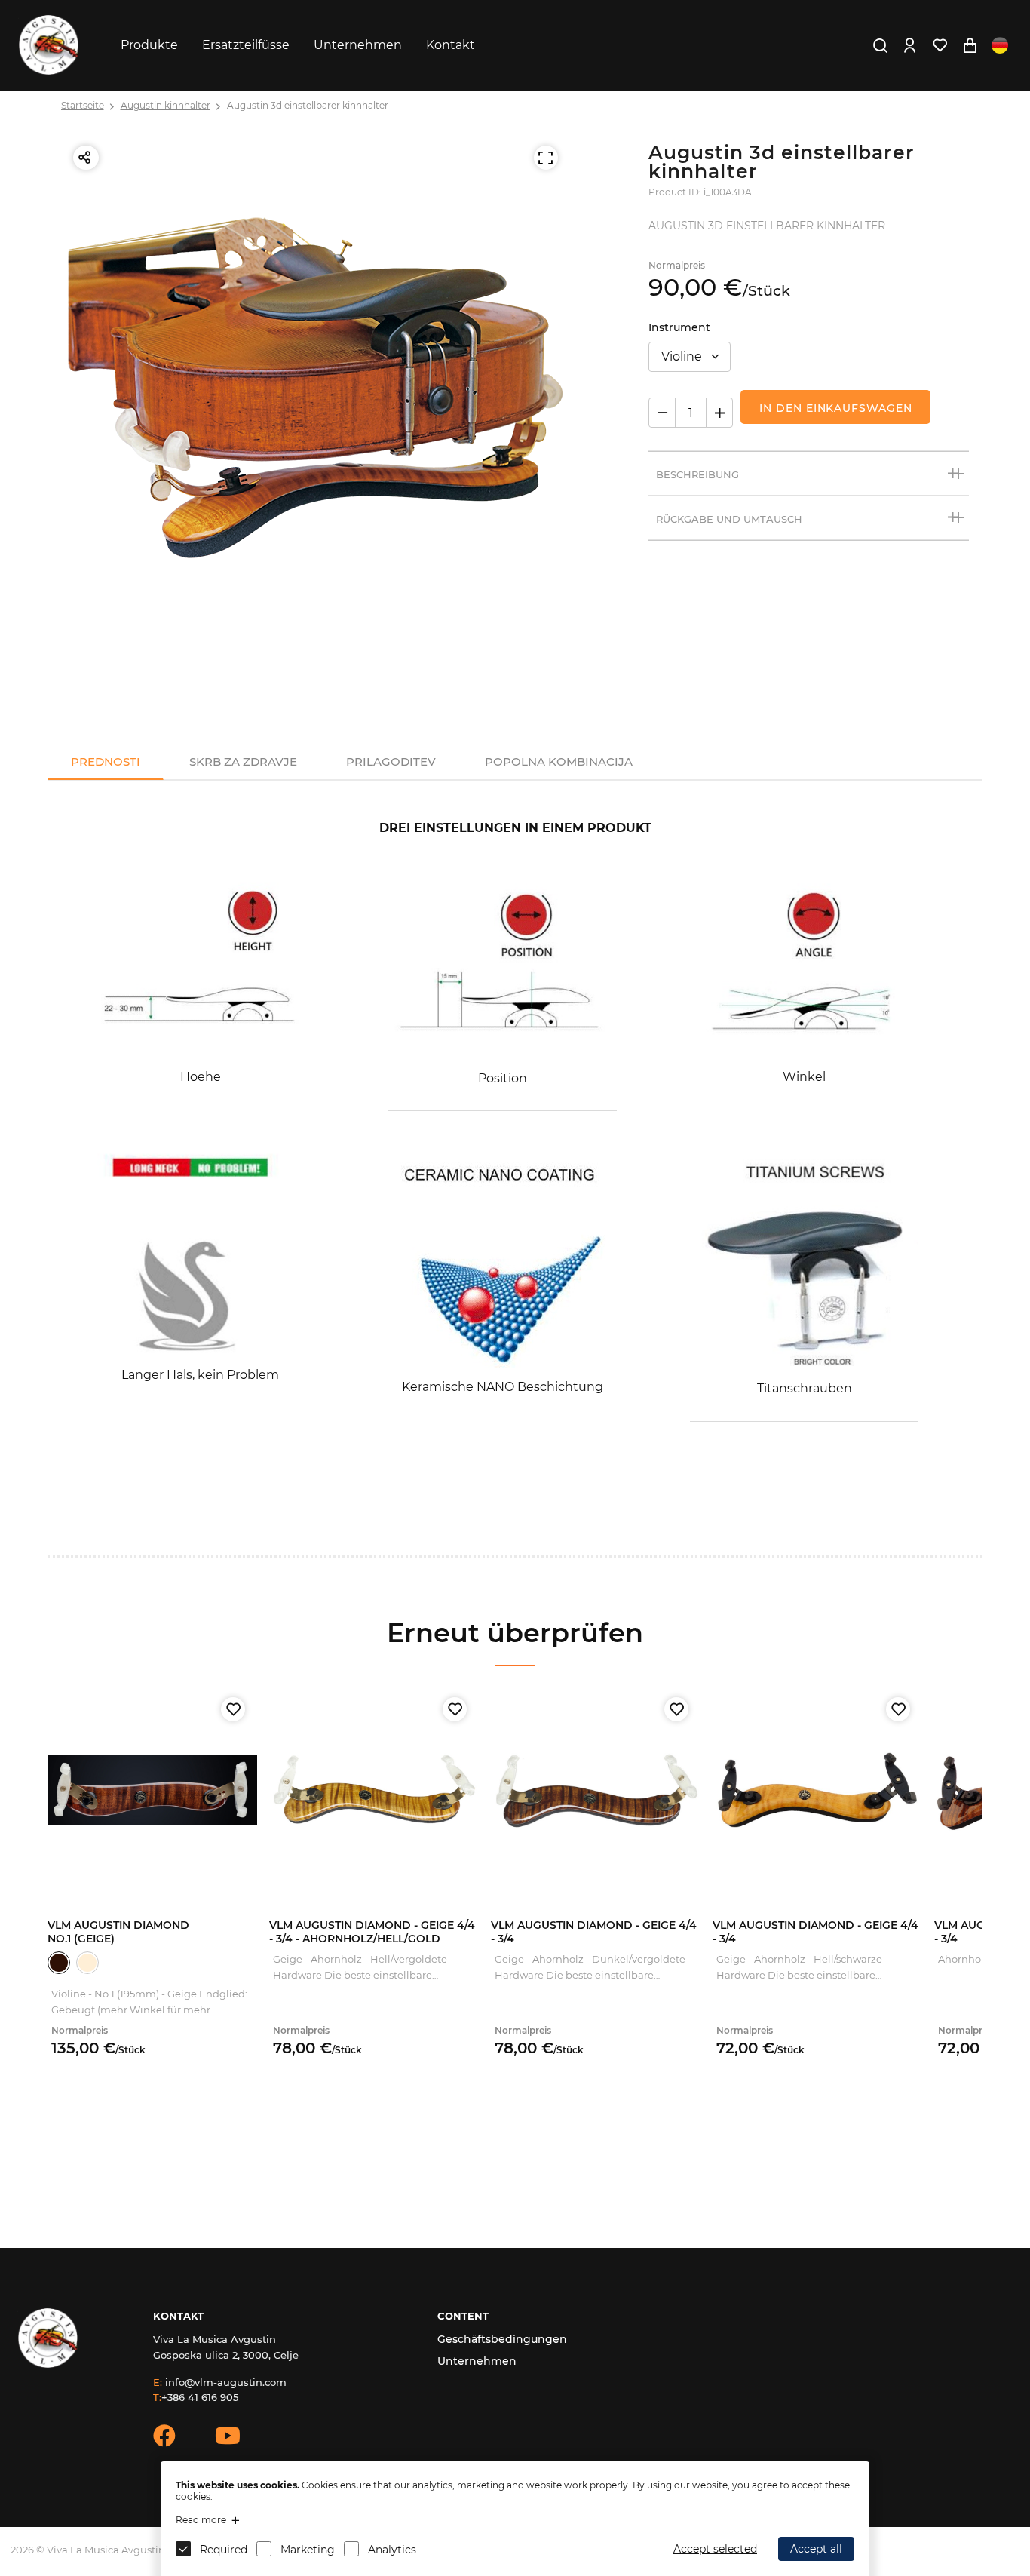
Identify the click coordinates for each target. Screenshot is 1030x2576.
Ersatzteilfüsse (246, 45)
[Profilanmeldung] (909, 45)
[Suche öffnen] (880, 45)
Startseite (83, 105)
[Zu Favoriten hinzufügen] (233, 1709)
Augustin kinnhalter (166, 105)
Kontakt (451, 45)
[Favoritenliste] (940, 45)
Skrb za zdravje (243, 761)
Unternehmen (358, 45)
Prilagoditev (391, 761)
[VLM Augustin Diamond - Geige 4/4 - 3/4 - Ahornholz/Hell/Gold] (374, 1790)
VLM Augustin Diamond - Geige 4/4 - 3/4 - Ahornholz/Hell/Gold (372, 1932)
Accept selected (715, 2549)
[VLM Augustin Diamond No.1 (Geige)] (152, 1790)
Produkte (149, 45)
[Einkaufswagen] (970, 45)
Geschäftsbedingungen (502, 2339)
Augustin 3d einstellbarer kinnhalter (308, 105)
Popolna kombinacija (559, 761)
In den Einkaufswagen (835, 408)
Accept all (816, 2549)
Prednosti (106, 761)
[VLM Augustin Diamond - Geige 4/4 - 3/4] (596, 1790)
